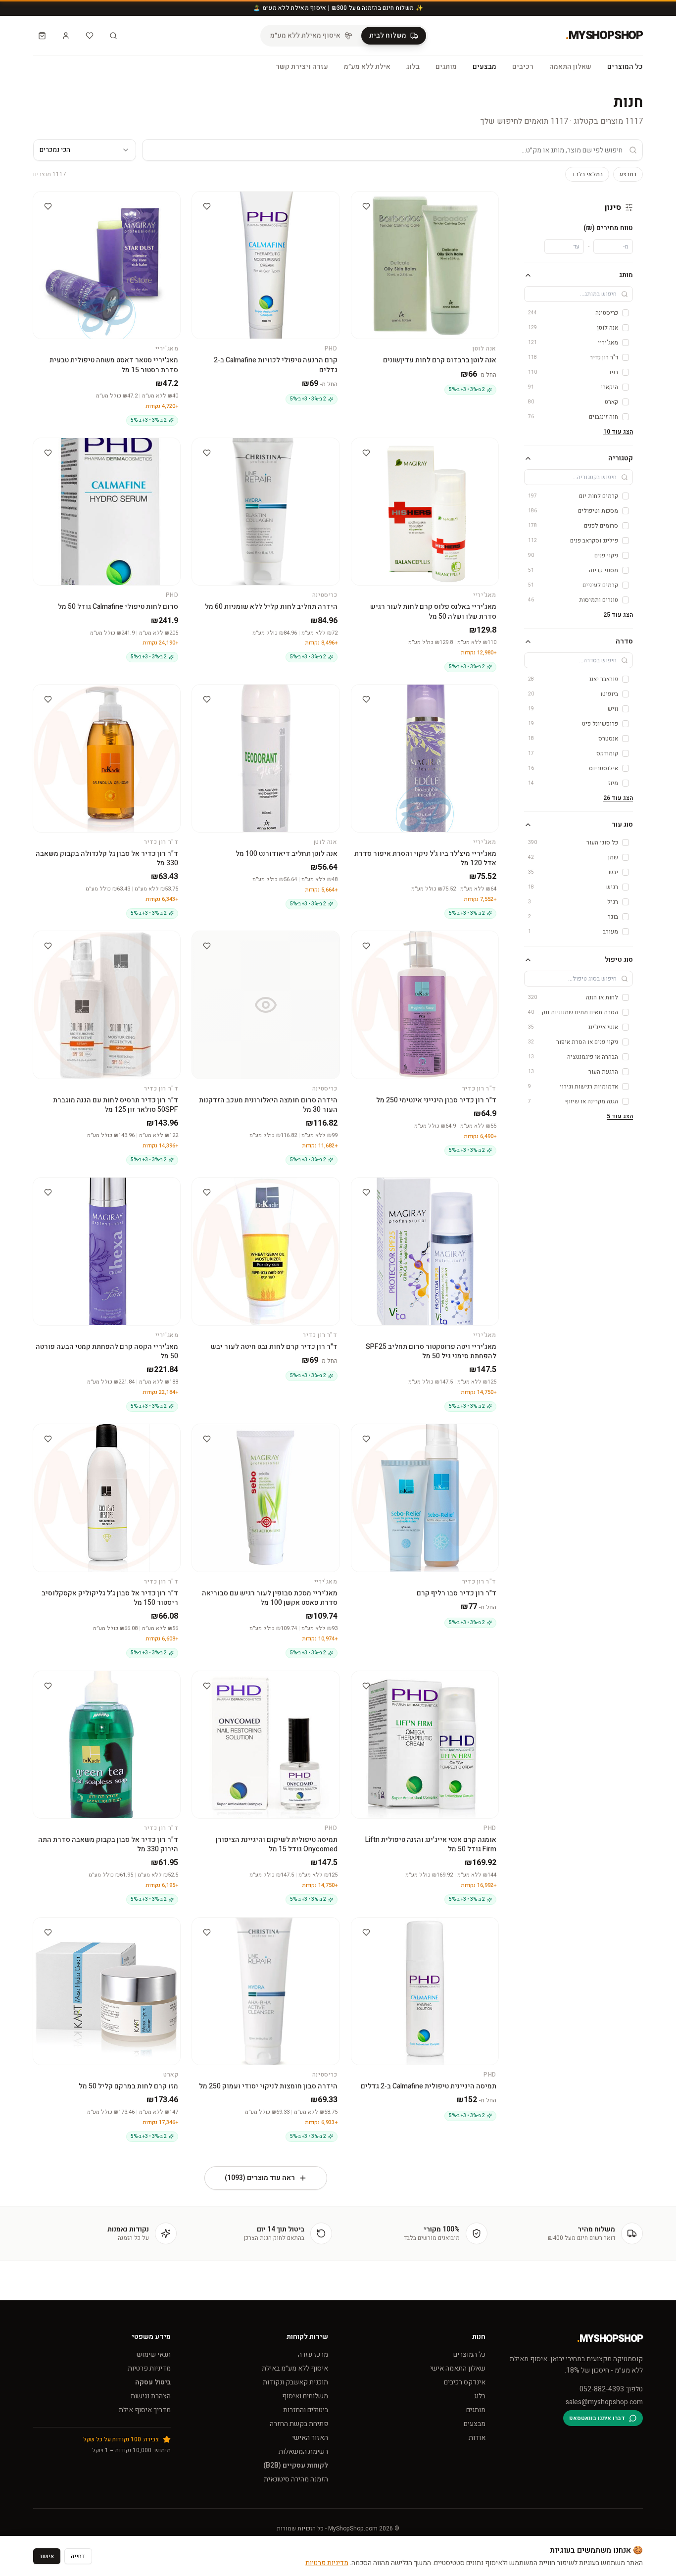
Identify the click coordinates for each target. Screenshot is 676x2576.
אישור (47, 2556)
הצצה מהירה (420, 200)
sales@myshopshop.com (604, 2402)
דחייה (78, 2556)
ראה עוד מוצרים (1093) (260, 2178)
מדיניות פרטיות (149, 2368)
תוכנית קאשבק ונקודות (295, 2382)
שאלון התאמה (570, 67)
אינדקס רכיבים (465, 2382)
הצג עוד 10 (618, 432)
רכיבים (523, 67)
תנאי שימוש (154, 2354)
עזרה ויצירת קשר (302, 67)
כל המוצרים (625, 67)
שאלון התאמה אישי (458, 2368)
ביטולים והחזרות (306, 2410)
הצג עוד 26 (618, 798)
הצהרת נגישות (151, 2396)
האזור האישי (310, 2438)
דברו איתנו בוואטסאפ (597, 2418)
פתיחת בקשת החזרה (299, 2424)
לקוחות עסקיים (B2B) (296, 2465)
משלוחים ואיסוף (305, 2396)
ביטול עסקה (153, 2382)
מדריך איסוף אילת (145, 2410)
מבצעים (484, 67)
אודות (477, 2438)
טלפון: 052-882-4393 (611, 2389)
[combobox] (85, 150)
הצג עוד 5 (620, 1116)
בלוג (413, 67)
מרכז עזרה (313, 2354)
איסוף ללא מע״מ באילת (295, 2368)
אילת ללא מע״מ (367, 67)
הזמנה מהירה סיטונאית (296, 2479)
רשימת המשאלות (303, 2452)
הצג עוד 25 (618, 615)
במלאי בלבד (587, 174)
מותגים (446, 67)
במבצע (628, 174)
